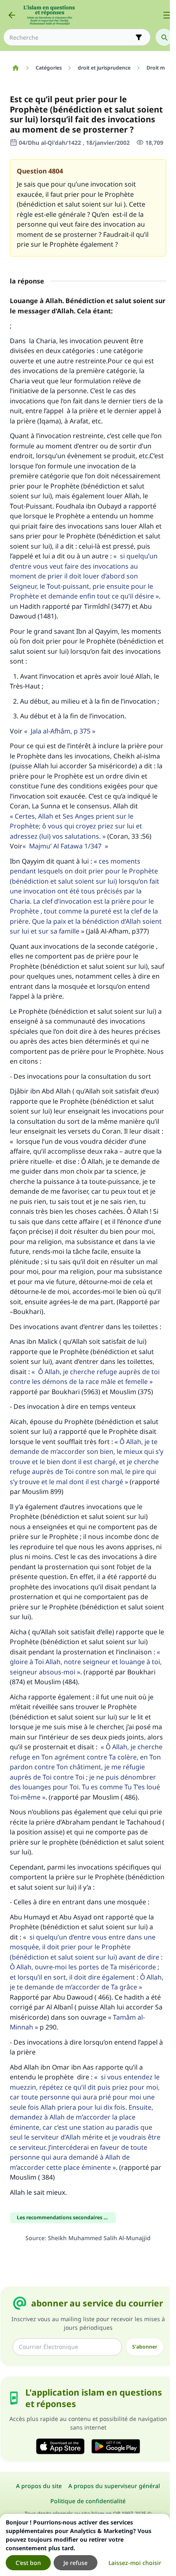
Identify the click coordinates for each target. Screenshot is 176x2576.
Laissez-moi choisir (135, 2563)
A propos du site (39, 2486)
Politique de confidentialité (88, 2501)
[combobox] (71, 37)
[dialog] (85, 2545)
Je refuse (76, 2563)
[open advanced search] (139, 37)
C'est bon (28, 2563)
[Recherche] (164, 37)
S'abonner (145, 2347)
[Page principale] (15, 68)
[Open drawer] (167, 15)
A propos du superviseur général (114, 2486)
